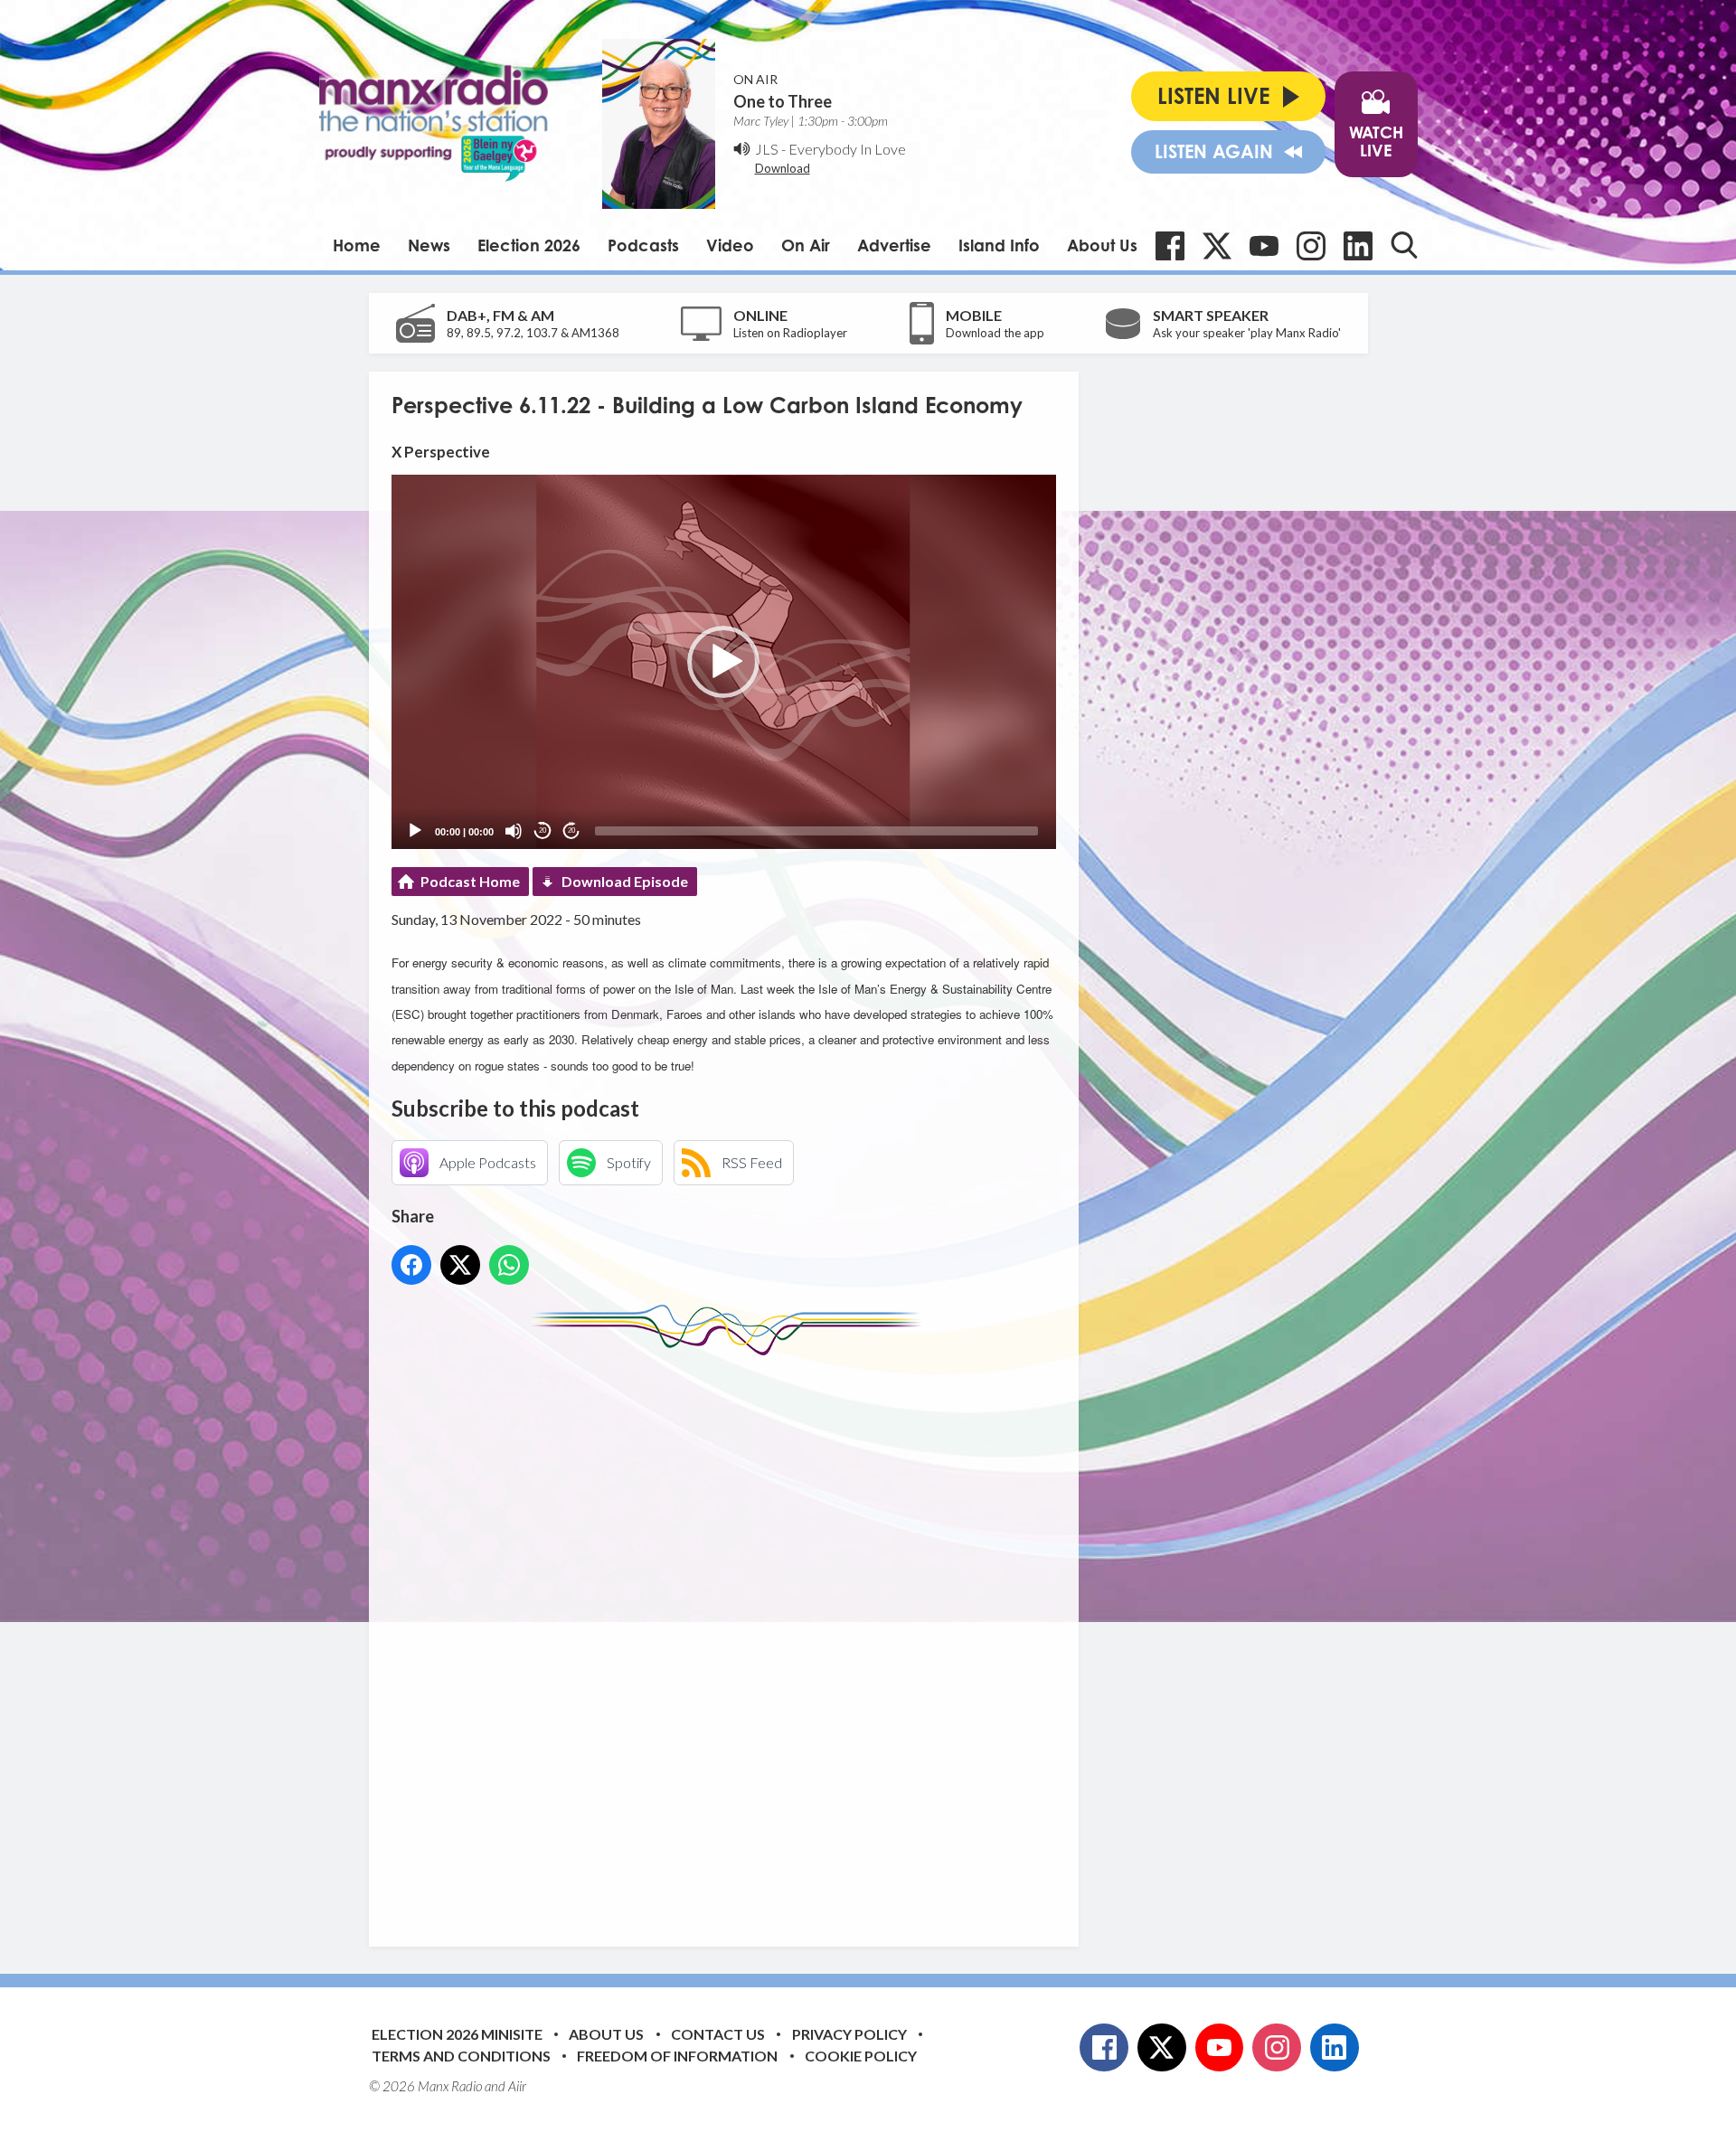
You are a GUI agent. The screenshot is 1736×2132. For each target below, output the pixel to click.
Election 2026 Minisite (457, 2034)
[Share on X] (460, 1265)
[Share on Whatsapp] (509, 1265)
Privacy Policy (849, 2034)
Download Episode (625, 881)
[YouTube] (1264, 246)
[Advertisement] (731, 1637)
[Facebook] (1170, 246)
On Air (806, 245)
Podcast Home (470, 881)
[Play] (415, 831)
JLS (767, 149)
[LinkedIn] (1358, 246)
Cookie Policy (861, 2056)
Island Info (999, 245)
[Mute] (514, 831)
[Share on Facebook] (411, 1265)
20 (542, 830)
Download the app (995, 333)
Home (357, 245)
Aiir (517, 2086)
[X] (1217, 246)
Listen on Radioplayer (790, 333)
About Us (1102, 245)
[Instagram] (1311, 246)
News (429, 245)
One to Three (783, 101)
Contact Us (718, 2034)
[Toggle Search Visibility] (1404, 245)
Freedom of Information (677, 2056)
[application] (724, 661)
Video (730, 245)
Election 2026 (529, 245)
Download (783, 168)
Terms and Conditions (461, 2056)
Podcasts (643, 245)
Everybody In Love (847, 149)
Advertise (894, 245)
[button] (723, 662)
